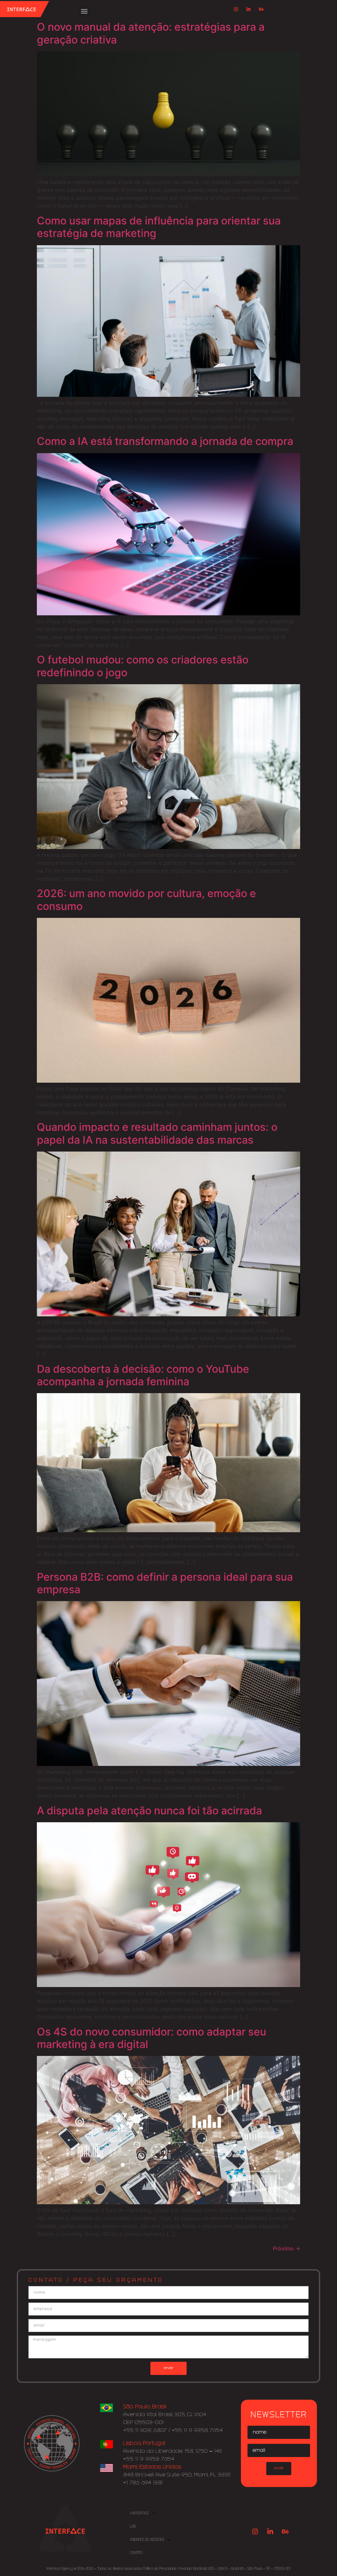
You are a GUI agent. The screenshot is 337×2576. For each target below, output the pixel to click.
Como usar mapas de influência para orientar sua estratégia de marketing (159, 227)
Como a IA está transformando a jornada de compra (165, 441)
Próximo (286, 2248)
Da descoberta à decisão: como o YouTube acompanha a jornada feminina (143, 1375)
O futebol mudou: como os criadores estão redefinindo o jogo (143, 666)
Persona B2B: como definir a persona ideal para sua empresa (165, 1583)
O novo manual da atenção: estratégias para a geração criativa (151, 33)
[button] (84, 11)
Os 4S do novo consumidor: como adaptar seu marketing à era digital (152, 2038)
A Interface (139, 2513)
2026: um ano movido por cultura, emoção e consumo (146, 900)
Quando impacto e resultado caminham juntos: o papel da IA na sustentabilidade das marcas (157, 1133)
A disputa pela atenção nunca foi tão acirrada (149, 1811)
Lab (133, 2527)
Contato (136, 2553)
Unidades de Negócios (147, 2540)
